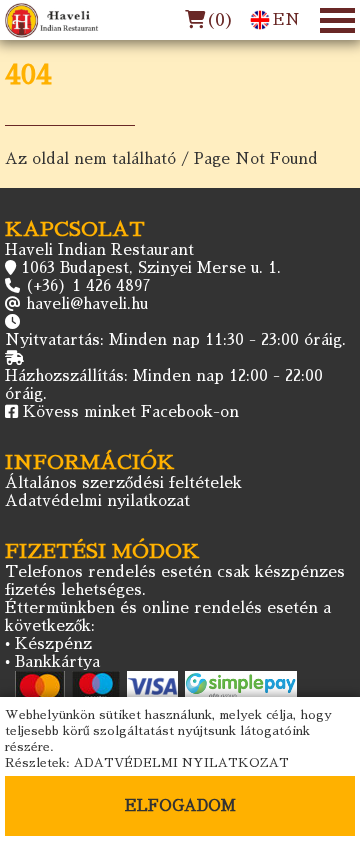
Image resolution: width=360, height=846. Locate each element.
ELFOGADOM (180, 805)
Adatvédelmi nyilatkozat (97, 500)
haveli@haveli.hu (87, 303)
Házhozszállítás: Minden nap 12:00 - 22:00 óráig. (164, 384)
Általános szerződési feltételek (123, 482)
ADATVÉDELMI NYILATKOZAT (181, 763)
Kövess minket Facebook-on (131, 411)
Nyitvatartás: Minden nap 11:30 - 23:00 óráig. (175, 339)
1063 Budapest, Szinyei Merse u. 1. (151, 267)
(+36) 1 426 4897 (88, 285)
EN (286, 19)
